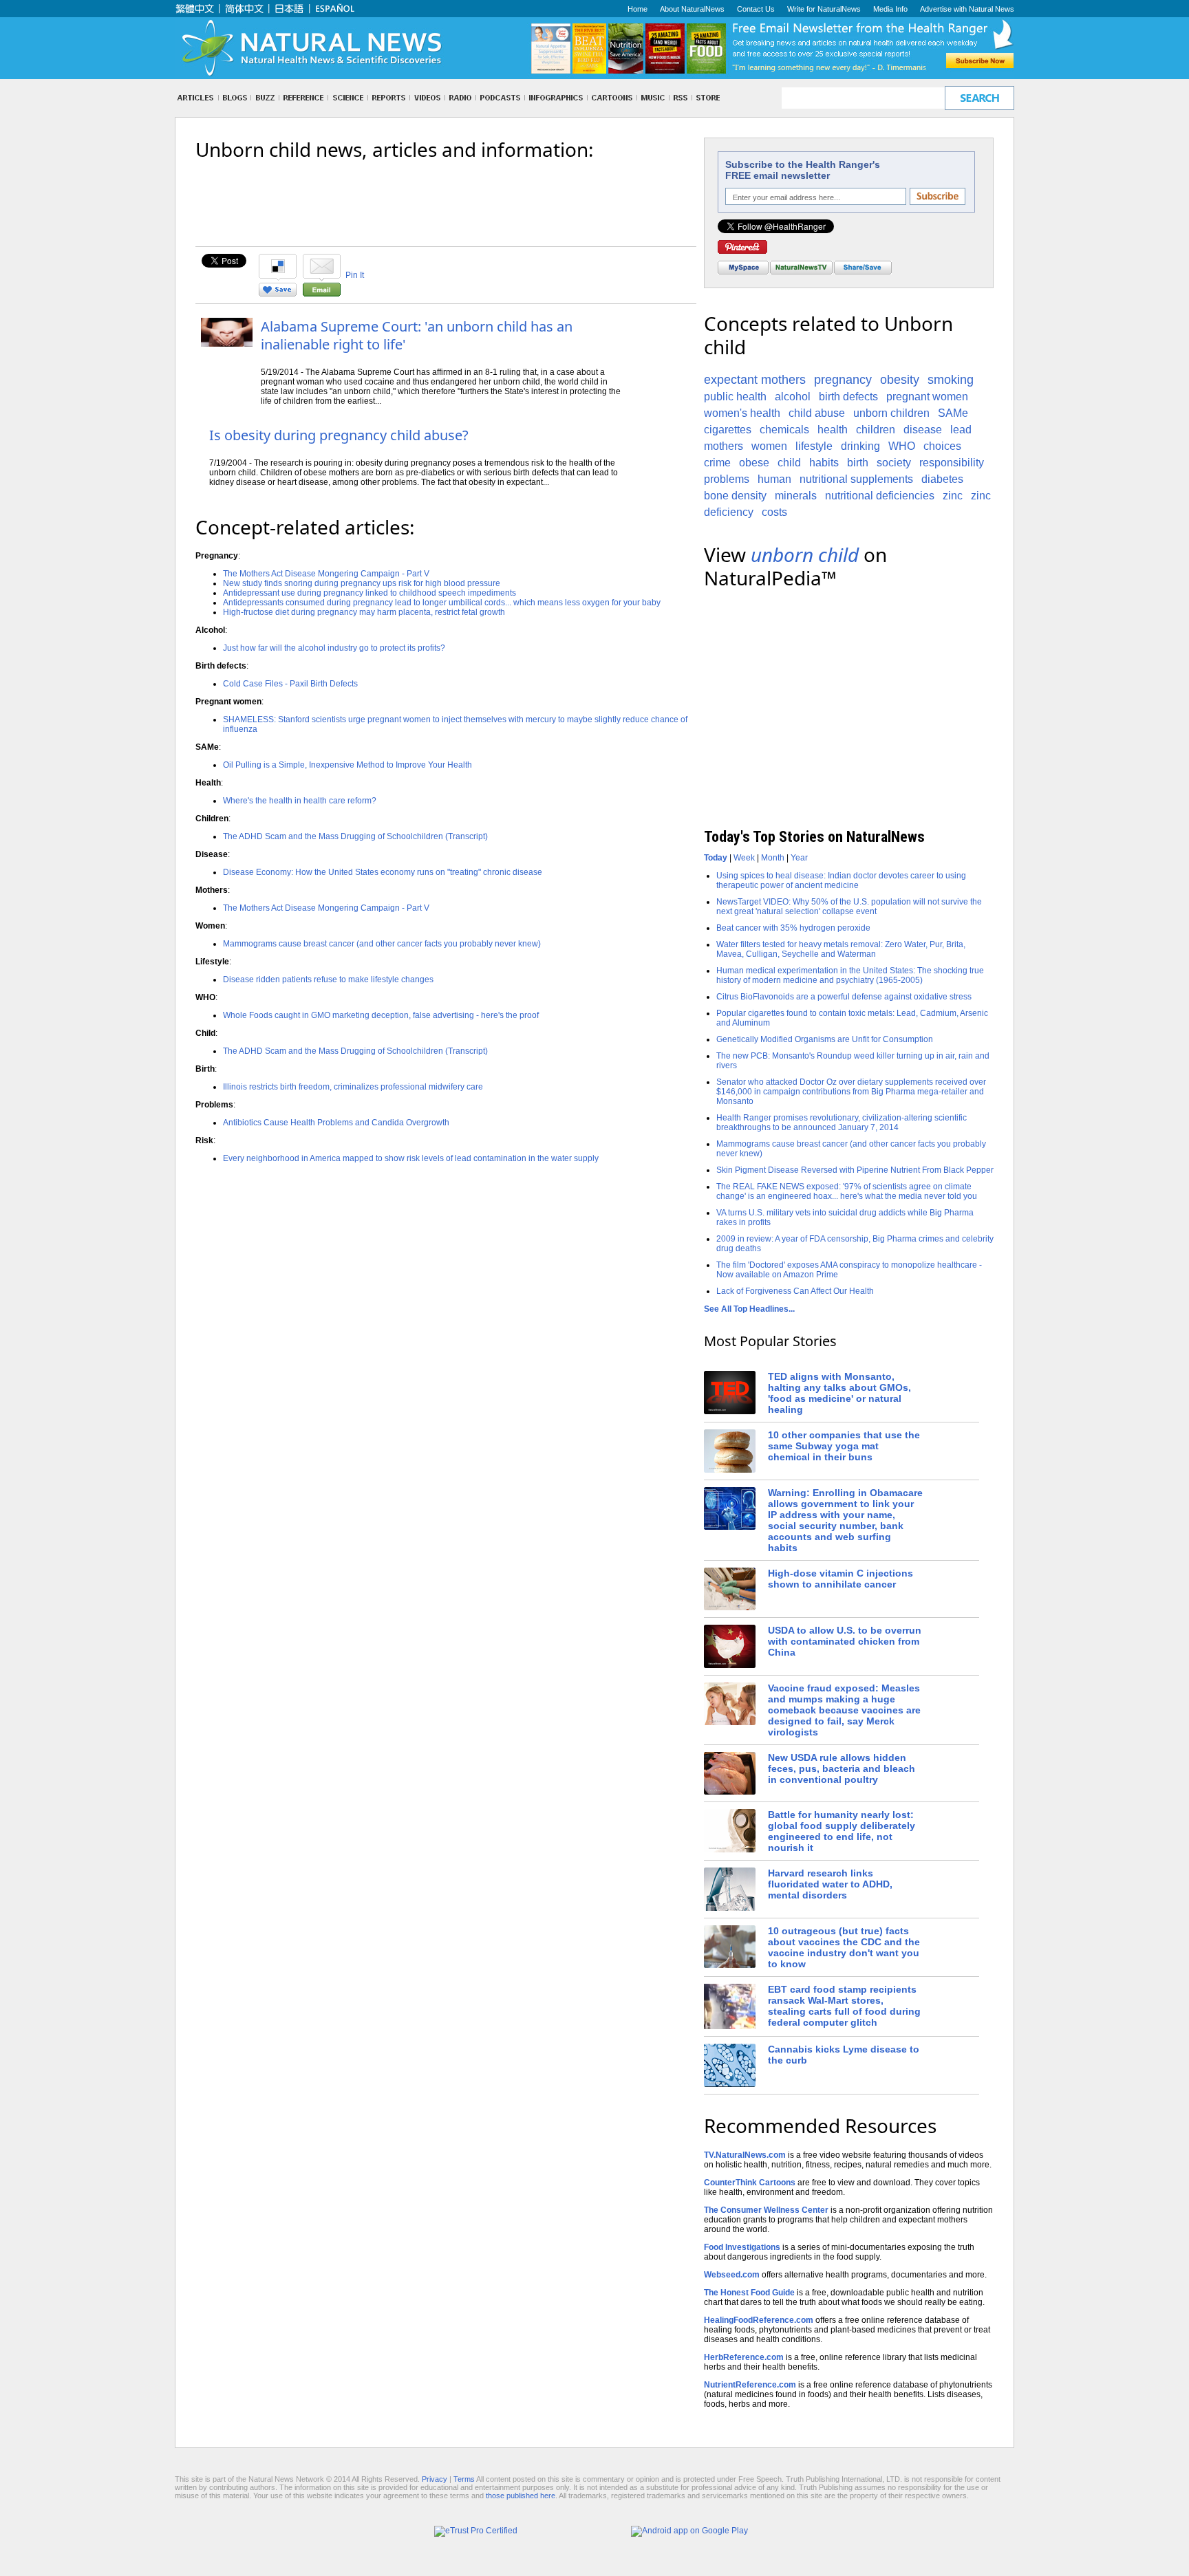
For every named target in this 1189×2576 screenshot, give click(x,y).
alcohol (793, 397)
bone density (735, 496)
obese (754, 463)
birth (858, 463)
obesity (900, 380)
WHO (902, 446)
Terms (464, 2479)
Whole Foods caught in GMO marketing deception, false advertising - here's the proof (381, 1015)
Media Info (890, 9)
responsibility (952, 463)
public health (735, 397)
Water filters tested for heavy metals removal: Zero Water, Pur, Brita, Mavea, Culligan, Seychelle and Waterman (841, 949)
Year (799, 858)
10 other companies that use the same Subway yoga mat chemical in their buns (844, 1446)
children (876, 430)
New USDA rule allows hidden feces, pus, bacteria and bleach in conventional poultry (842, 1768)
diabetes (942, 479)
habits (824, 463)
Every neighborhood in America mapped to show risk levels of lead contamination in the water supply (411, 1158)
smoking (951, 380)
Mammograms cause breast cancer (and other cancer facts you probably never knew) (382, 944)
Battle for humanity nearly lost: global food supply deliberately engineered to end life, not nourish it (842, 1831)
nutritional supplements (856, 479)
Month (773, 858)
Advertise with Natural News (967, 9)
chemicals (784, 430)
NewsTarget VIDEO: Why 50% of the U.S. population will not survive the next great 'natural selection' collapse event (849, 907)
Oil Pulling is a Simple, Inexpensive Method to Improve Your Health (347, 765)
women (769, 446)
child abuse (817, 413)
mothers (724, 446)
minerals (796, 496)
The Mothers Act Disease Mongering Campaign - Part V (326, 574)
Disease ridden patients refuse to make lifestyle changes (328, 979)
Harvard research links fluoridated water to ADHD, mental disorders (830, 1884)
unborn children (891, 413)
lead (961, 430)
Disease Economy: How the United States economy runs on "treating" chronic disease (383, 872)
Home (638, 9)
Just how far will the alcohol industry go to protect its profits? (334, 648)
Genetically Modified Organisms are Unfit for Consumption (825, 1039)
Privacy (435, 2479)
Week (744, 858)
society (894, 463)
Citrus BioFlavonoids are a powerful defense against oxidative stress (844, 997)
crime (717, 463)
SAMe (953, 413)
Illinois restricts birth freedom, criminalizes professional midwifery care (353, 1087)
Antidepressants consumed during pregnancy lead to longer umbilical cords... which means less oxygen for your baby (442, 603)
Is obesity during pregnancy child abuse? (339, 435)
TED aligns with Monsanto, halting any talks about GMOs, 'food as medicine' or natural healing (839, 1393)
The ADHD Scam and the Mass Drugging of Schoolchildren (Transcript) (355, 836)
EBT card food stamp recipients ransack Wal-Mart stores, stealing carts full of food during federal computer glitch (844, 2006)
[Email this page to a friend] (322, 294)
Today (716, 858)
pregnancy (843, 380)
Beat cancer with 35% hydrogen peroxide (793, 928)
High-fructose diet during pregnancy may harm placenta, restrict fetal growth (364, 612)
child (789, 463)
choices (942, 446)
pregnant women (927, 397)
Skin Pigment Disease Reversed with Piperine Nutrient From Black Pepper (855, 1170)
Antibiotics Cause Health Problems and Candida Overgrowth (336, 1123)
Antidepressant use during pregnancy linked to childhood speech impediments (369, 593)
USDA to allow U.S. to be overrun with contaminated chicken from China (845, 1641)
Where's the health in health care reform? (300, 801)
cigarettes (728, 430)
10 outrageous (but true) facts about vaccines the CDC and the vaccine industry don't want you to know (844, 1947)
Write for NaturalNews (824, 9)
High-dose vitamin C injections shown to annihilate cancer (840, 1579)
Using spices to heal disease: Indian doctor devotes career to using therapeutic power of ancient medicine (841, 880)
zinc (953, 496)
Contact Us (756, 9)
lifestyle (814, 446)
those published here (521, 2496)
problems (727, 479)
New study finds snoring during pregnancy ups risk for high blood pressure (362, 583)
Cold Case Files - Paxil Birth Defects (290, 684)
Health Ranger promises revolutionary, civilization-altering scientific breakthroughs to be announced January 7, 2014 (842, 1123)
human (774, 479)
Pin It (355, 275)
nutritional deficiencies (880, 496)
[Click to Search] (979, 98)
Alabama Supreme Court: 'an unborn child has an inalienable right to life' (417, 335)
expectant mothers (755, 380)
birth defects (848, 397)
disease (923, 430)
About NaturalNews (692, 9)
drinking (860, 446)
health (833, 430)
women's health (742, 413)
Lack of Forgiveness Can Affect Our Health (795, 1291)
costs (774, 512)
